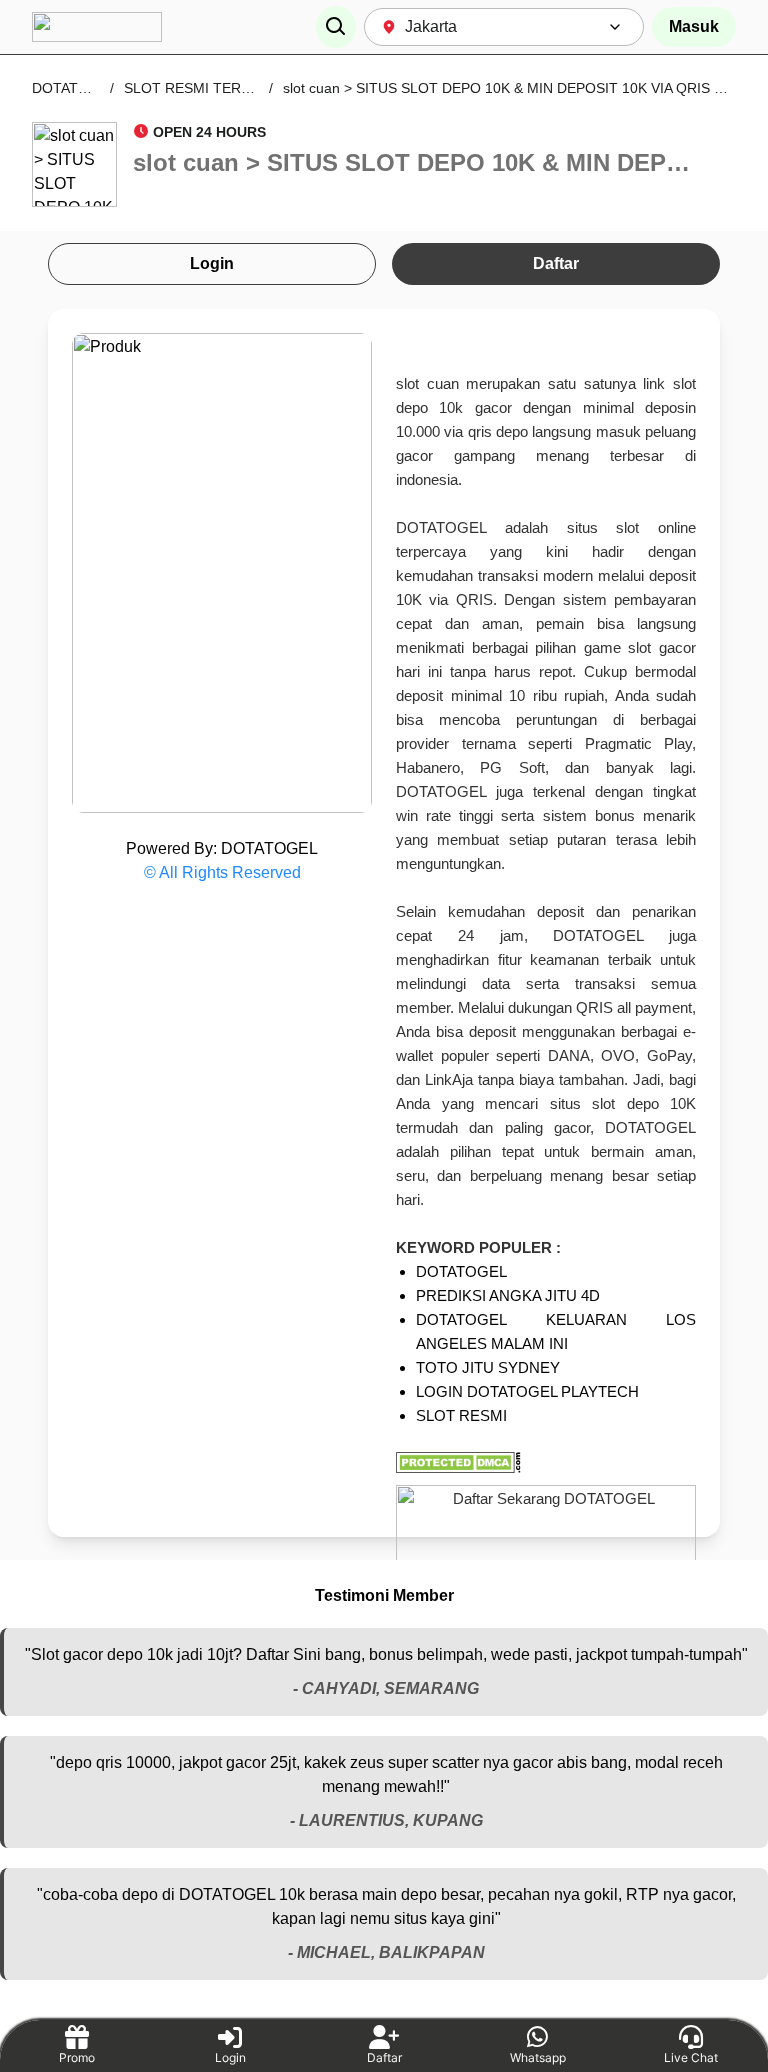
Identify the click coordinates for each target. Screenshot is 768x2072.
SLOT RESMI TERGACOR (208, 88)
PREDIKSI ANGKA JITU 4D (508, 1295)
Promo (77, 2057)
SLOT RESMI (461, 1415)
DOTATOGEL (74, 88)
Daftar (556, 263)
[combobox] (504, 27)
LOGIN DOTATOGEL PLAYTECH (527, 1391)
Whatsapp (538, 2057)
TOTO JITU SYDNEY (488, 1367)
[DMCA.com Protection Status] (546, 1462)
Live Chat (691, 2057)
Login (212, 263)
